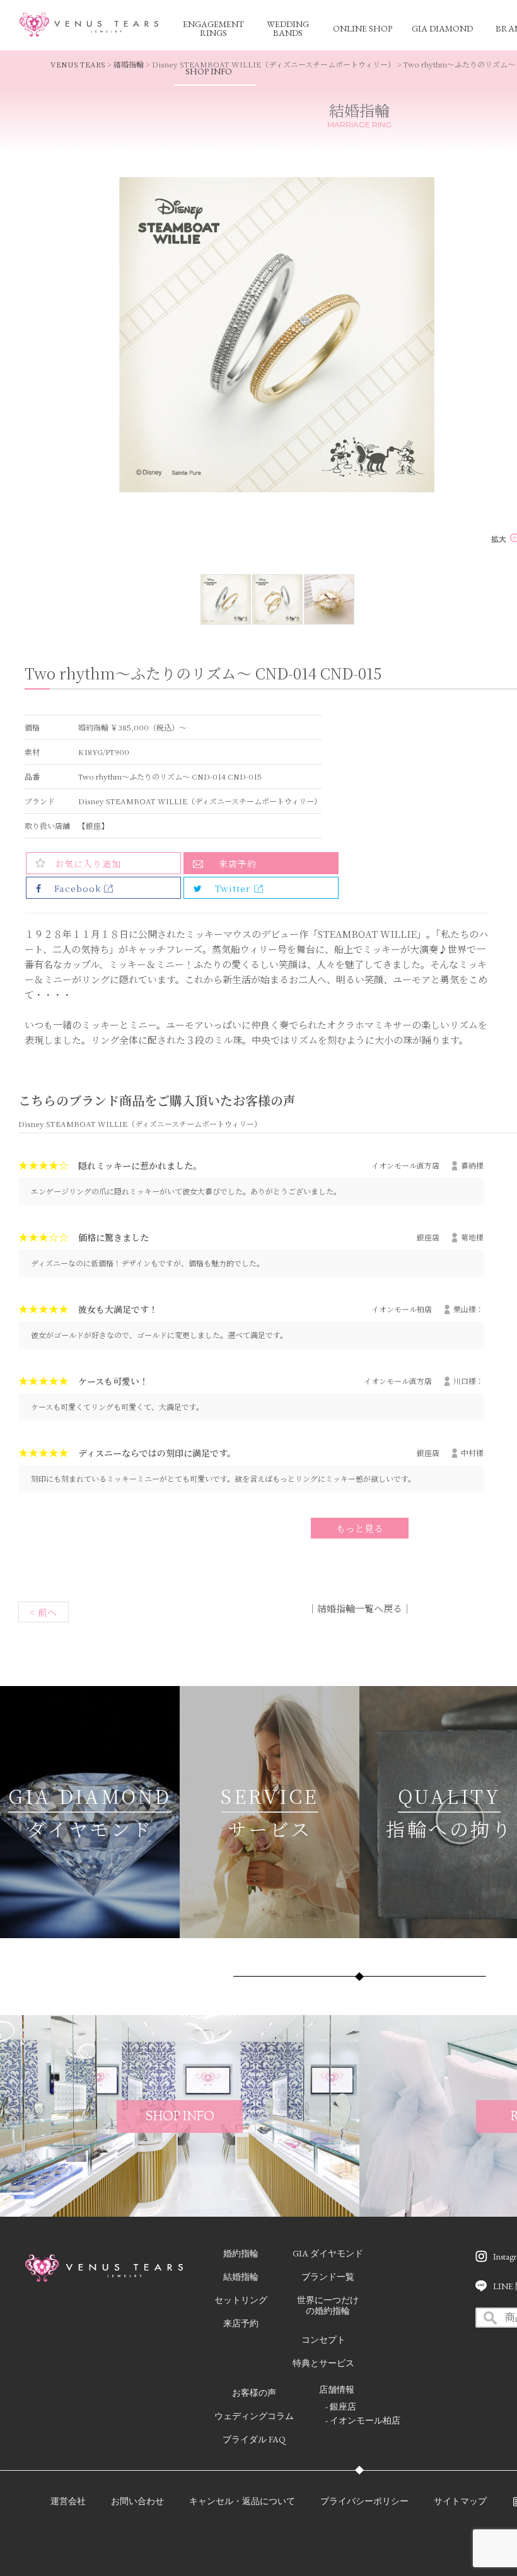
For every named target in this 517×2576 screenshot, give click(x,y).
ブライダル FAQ (254, 2439)
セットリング (241, 2300)
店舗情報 (337, 2389)
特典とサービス (323, 2363)
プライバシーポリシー (364, 2501)
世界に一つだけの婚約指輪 (328, 2305)
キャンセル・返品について (242, 2501)
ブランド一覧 (328, 2277)
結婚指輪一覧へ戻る (360, 1608)
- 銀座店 (341, 2406)
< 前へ (43, 1612)
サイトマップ (460, 2501)
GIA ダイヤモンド (328, 2253)
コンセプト (323, 2340)
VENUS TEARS (78, 64)
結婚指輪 (129, 64)
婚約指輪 (241, 2253)
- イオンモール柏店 (363, 2420)
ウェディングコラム (254, 2416)
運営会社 (68, 2501)
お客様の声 (254, 2393)
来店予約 (238, 863)
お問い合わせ (137, 2501)
